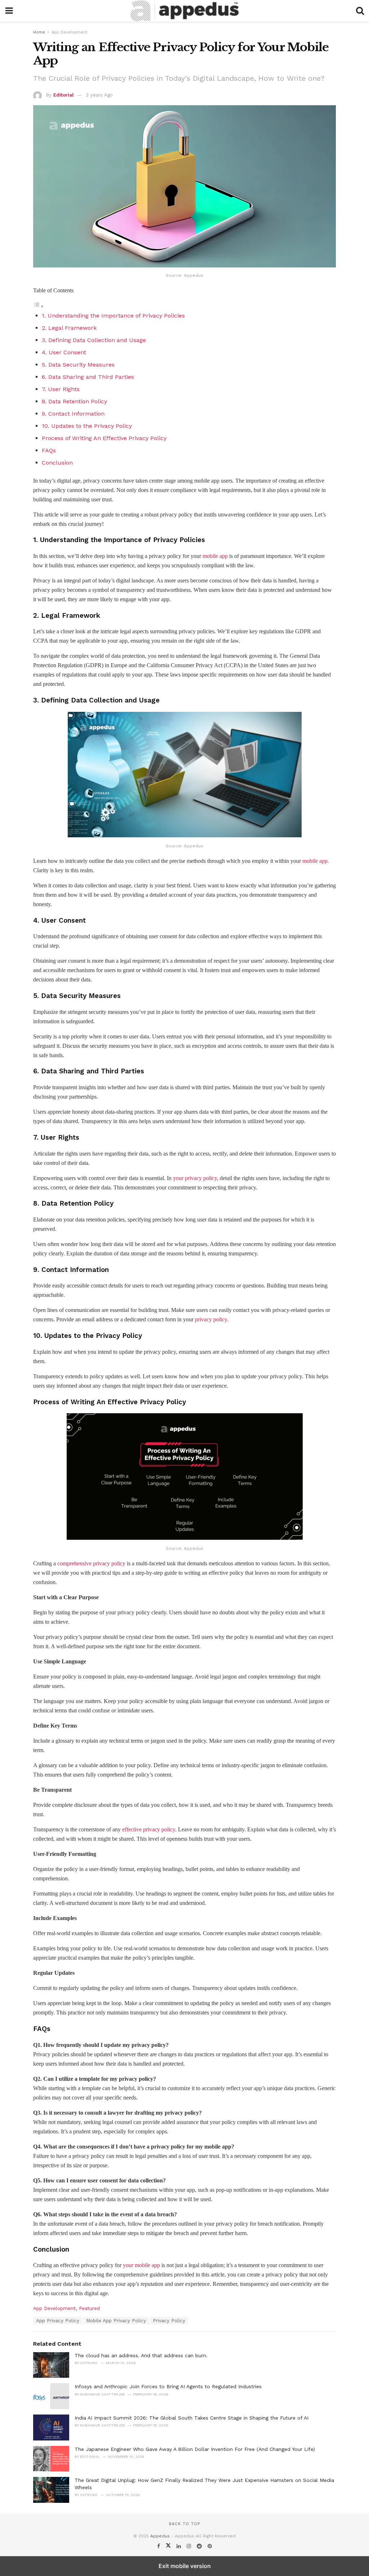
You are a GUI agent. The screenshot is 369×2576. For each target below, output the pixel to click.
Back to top (184, 2524)
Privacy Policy (169, 2321)
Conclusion (57, 463)
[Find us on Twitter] (169, 2546)
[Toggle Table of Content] (39, 306)
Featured (89, 2308)
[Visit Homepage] (184, 11)
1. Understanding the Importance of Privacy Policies (113, 316)
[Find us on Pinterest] (210, 2546)
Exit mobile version (185, 2566)
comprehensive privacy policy (91, 1563)
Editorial (63, 95)
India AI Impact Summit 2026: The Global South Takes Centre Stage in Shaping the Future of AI (192, 2418)
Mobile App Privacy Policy (116, 2321)
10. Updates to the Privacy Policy (87, 426)
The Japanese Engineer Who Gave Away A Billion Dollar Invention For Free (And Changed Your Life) (195, 2449)
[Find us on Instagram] (190, 2546)
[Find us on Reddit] (200, 2546)
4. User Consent (64, 352)
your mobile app (141, 2265)
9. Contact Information (73, 414)
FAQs (49, 450)
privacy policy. (211, 1319)
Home (39, 32)
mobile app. (316, 861)
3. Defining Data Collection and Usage (94, 340)
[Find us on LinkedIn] (180, 2546)
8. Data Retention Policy (74, 401)
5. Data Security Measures (78, 365)
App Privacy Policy (58, 2321)
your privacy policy (195, 1178)
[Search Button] (360, 11)
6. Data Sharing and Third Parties (88, 377)
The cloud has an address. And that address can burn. (141, 2355)
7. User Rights (61, 389)
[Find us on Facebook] (159, 2546)
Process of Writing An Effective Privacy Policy (104, 438)
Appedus (160, 2536)
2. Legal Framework (69, 328)
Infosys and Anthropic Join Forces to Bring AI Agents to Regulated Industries (168, 2386)
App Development (69, 32)
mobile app (215, 556)
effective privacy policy (149, 1829)
